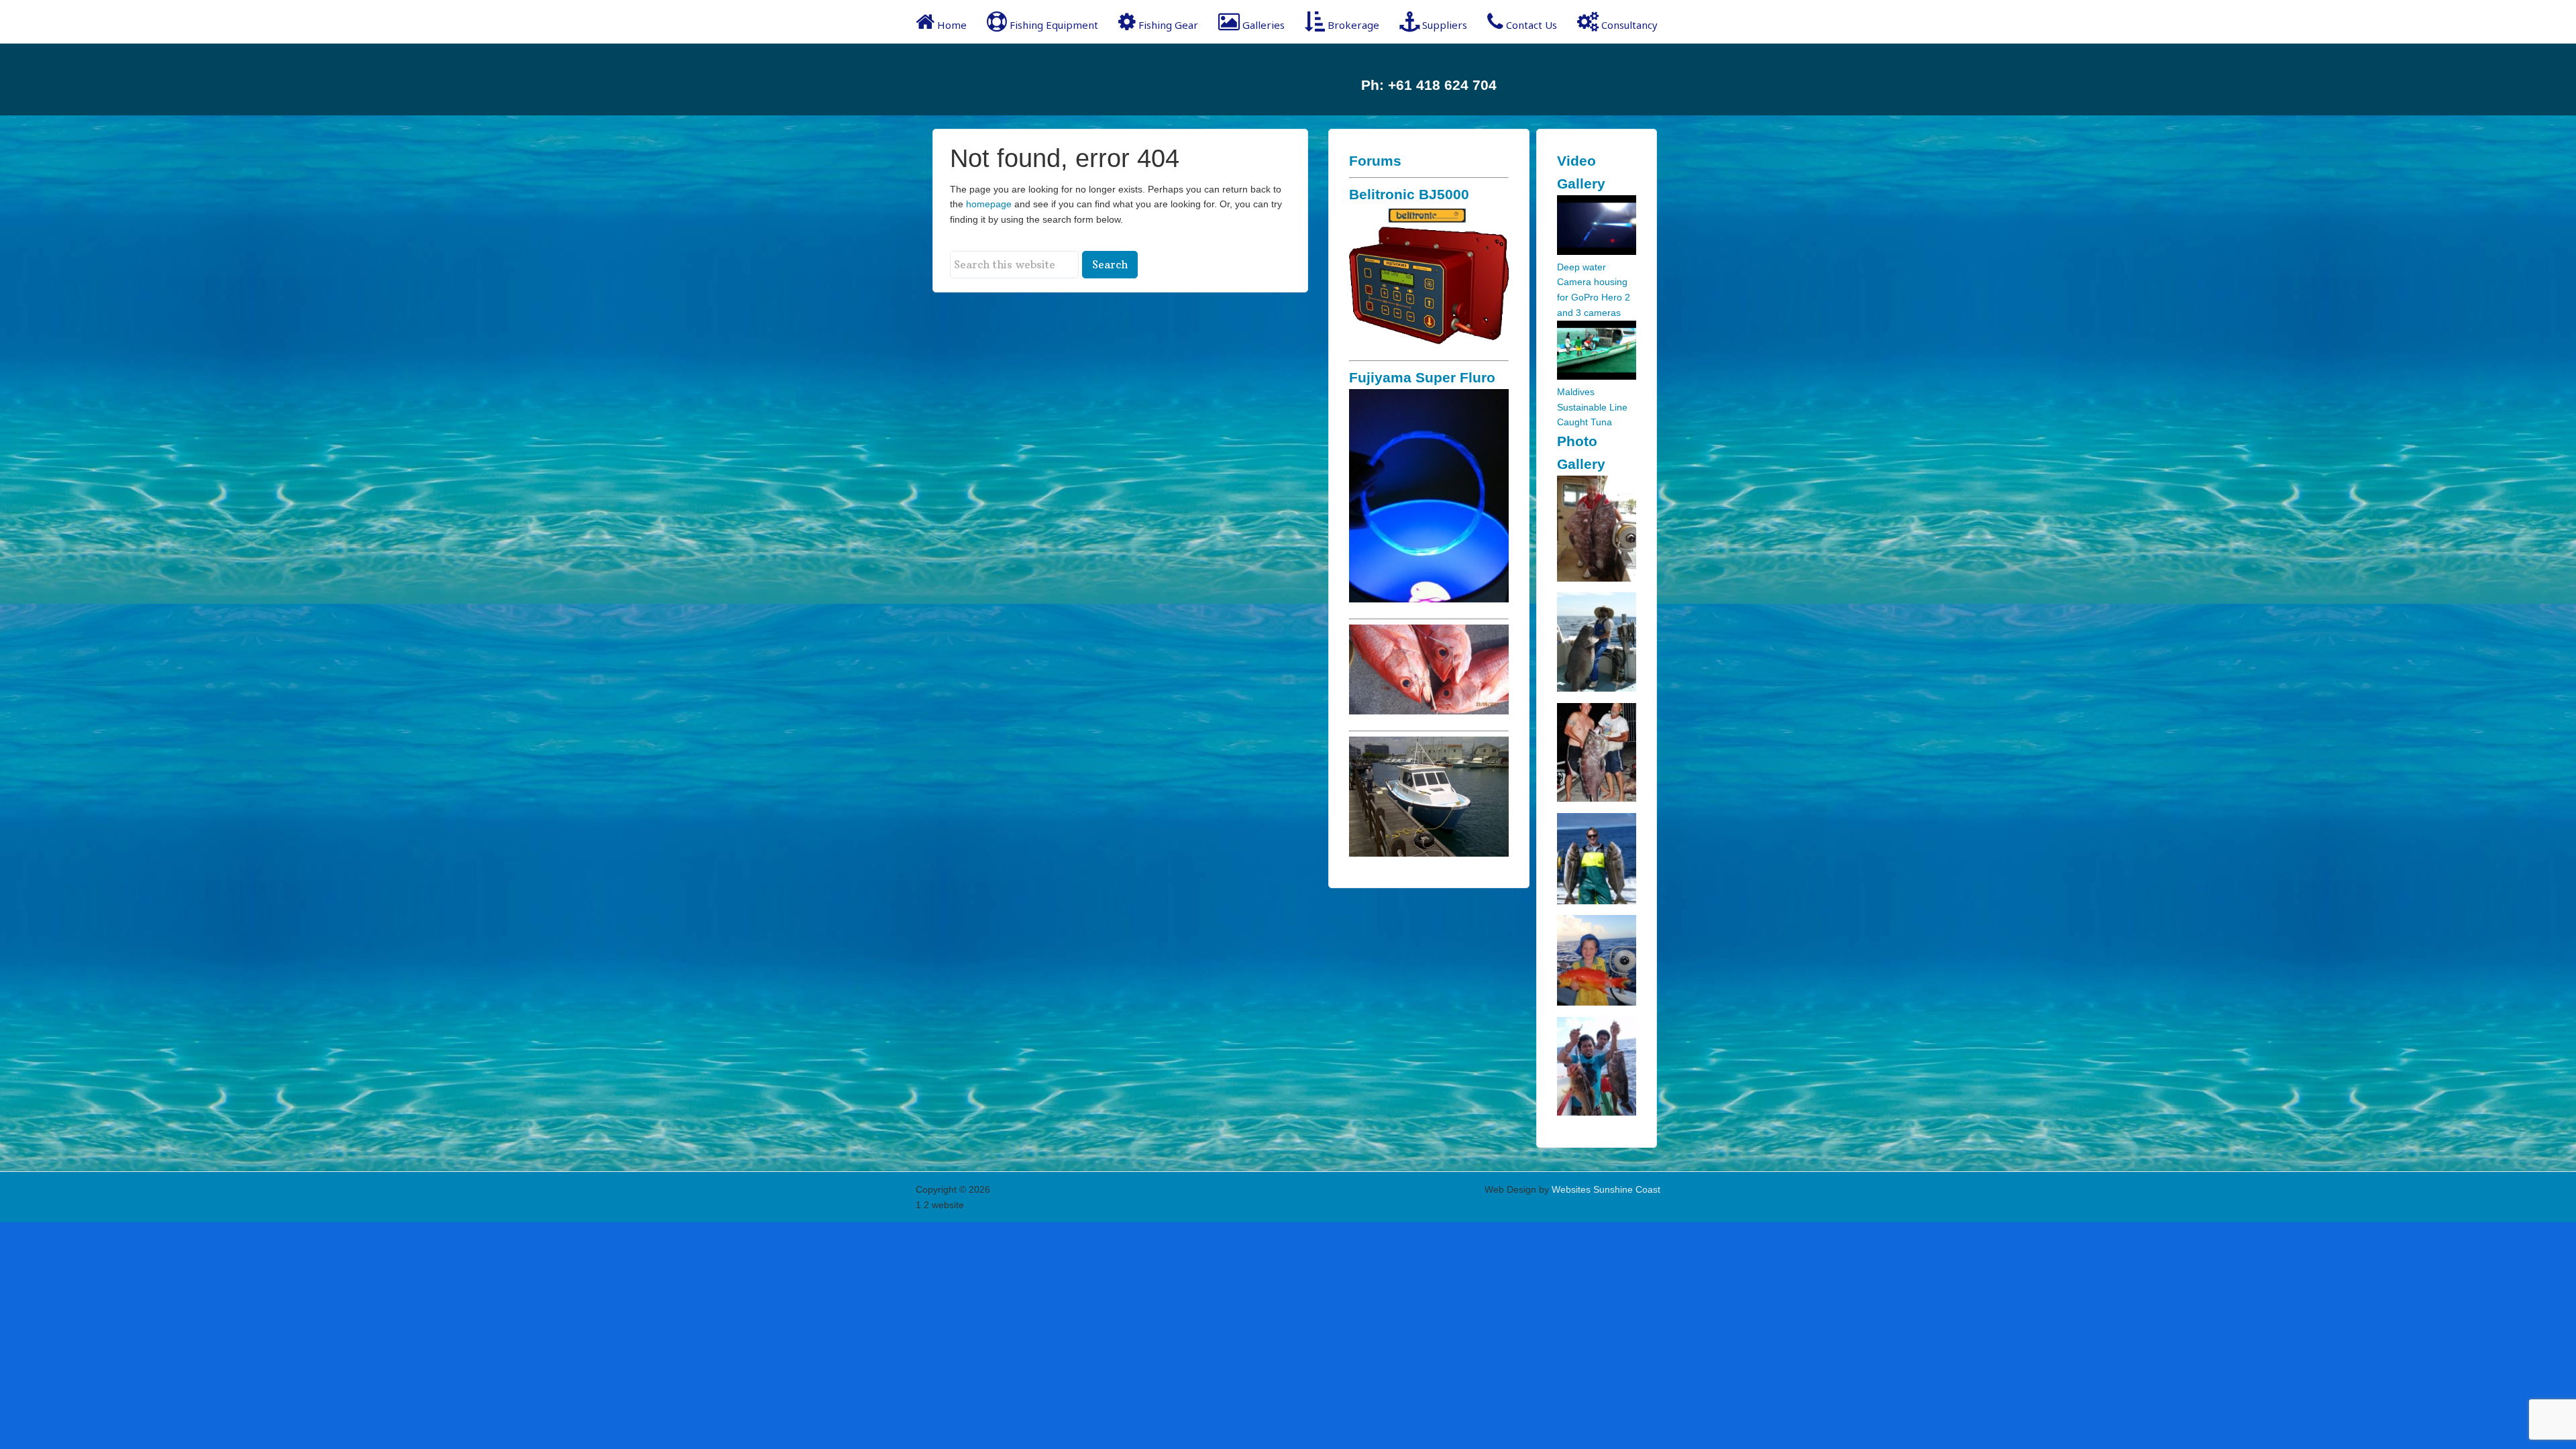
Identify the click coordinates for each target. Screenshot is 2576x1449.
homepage (989, 204)
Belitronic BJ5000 (1409, 194)
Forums (1375, 161)
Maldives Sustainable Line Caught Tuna (1592, 407)
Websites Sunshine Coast (1606, 1189)
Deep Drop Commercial (1023, 79)
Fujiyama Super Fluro (1422, 377)
